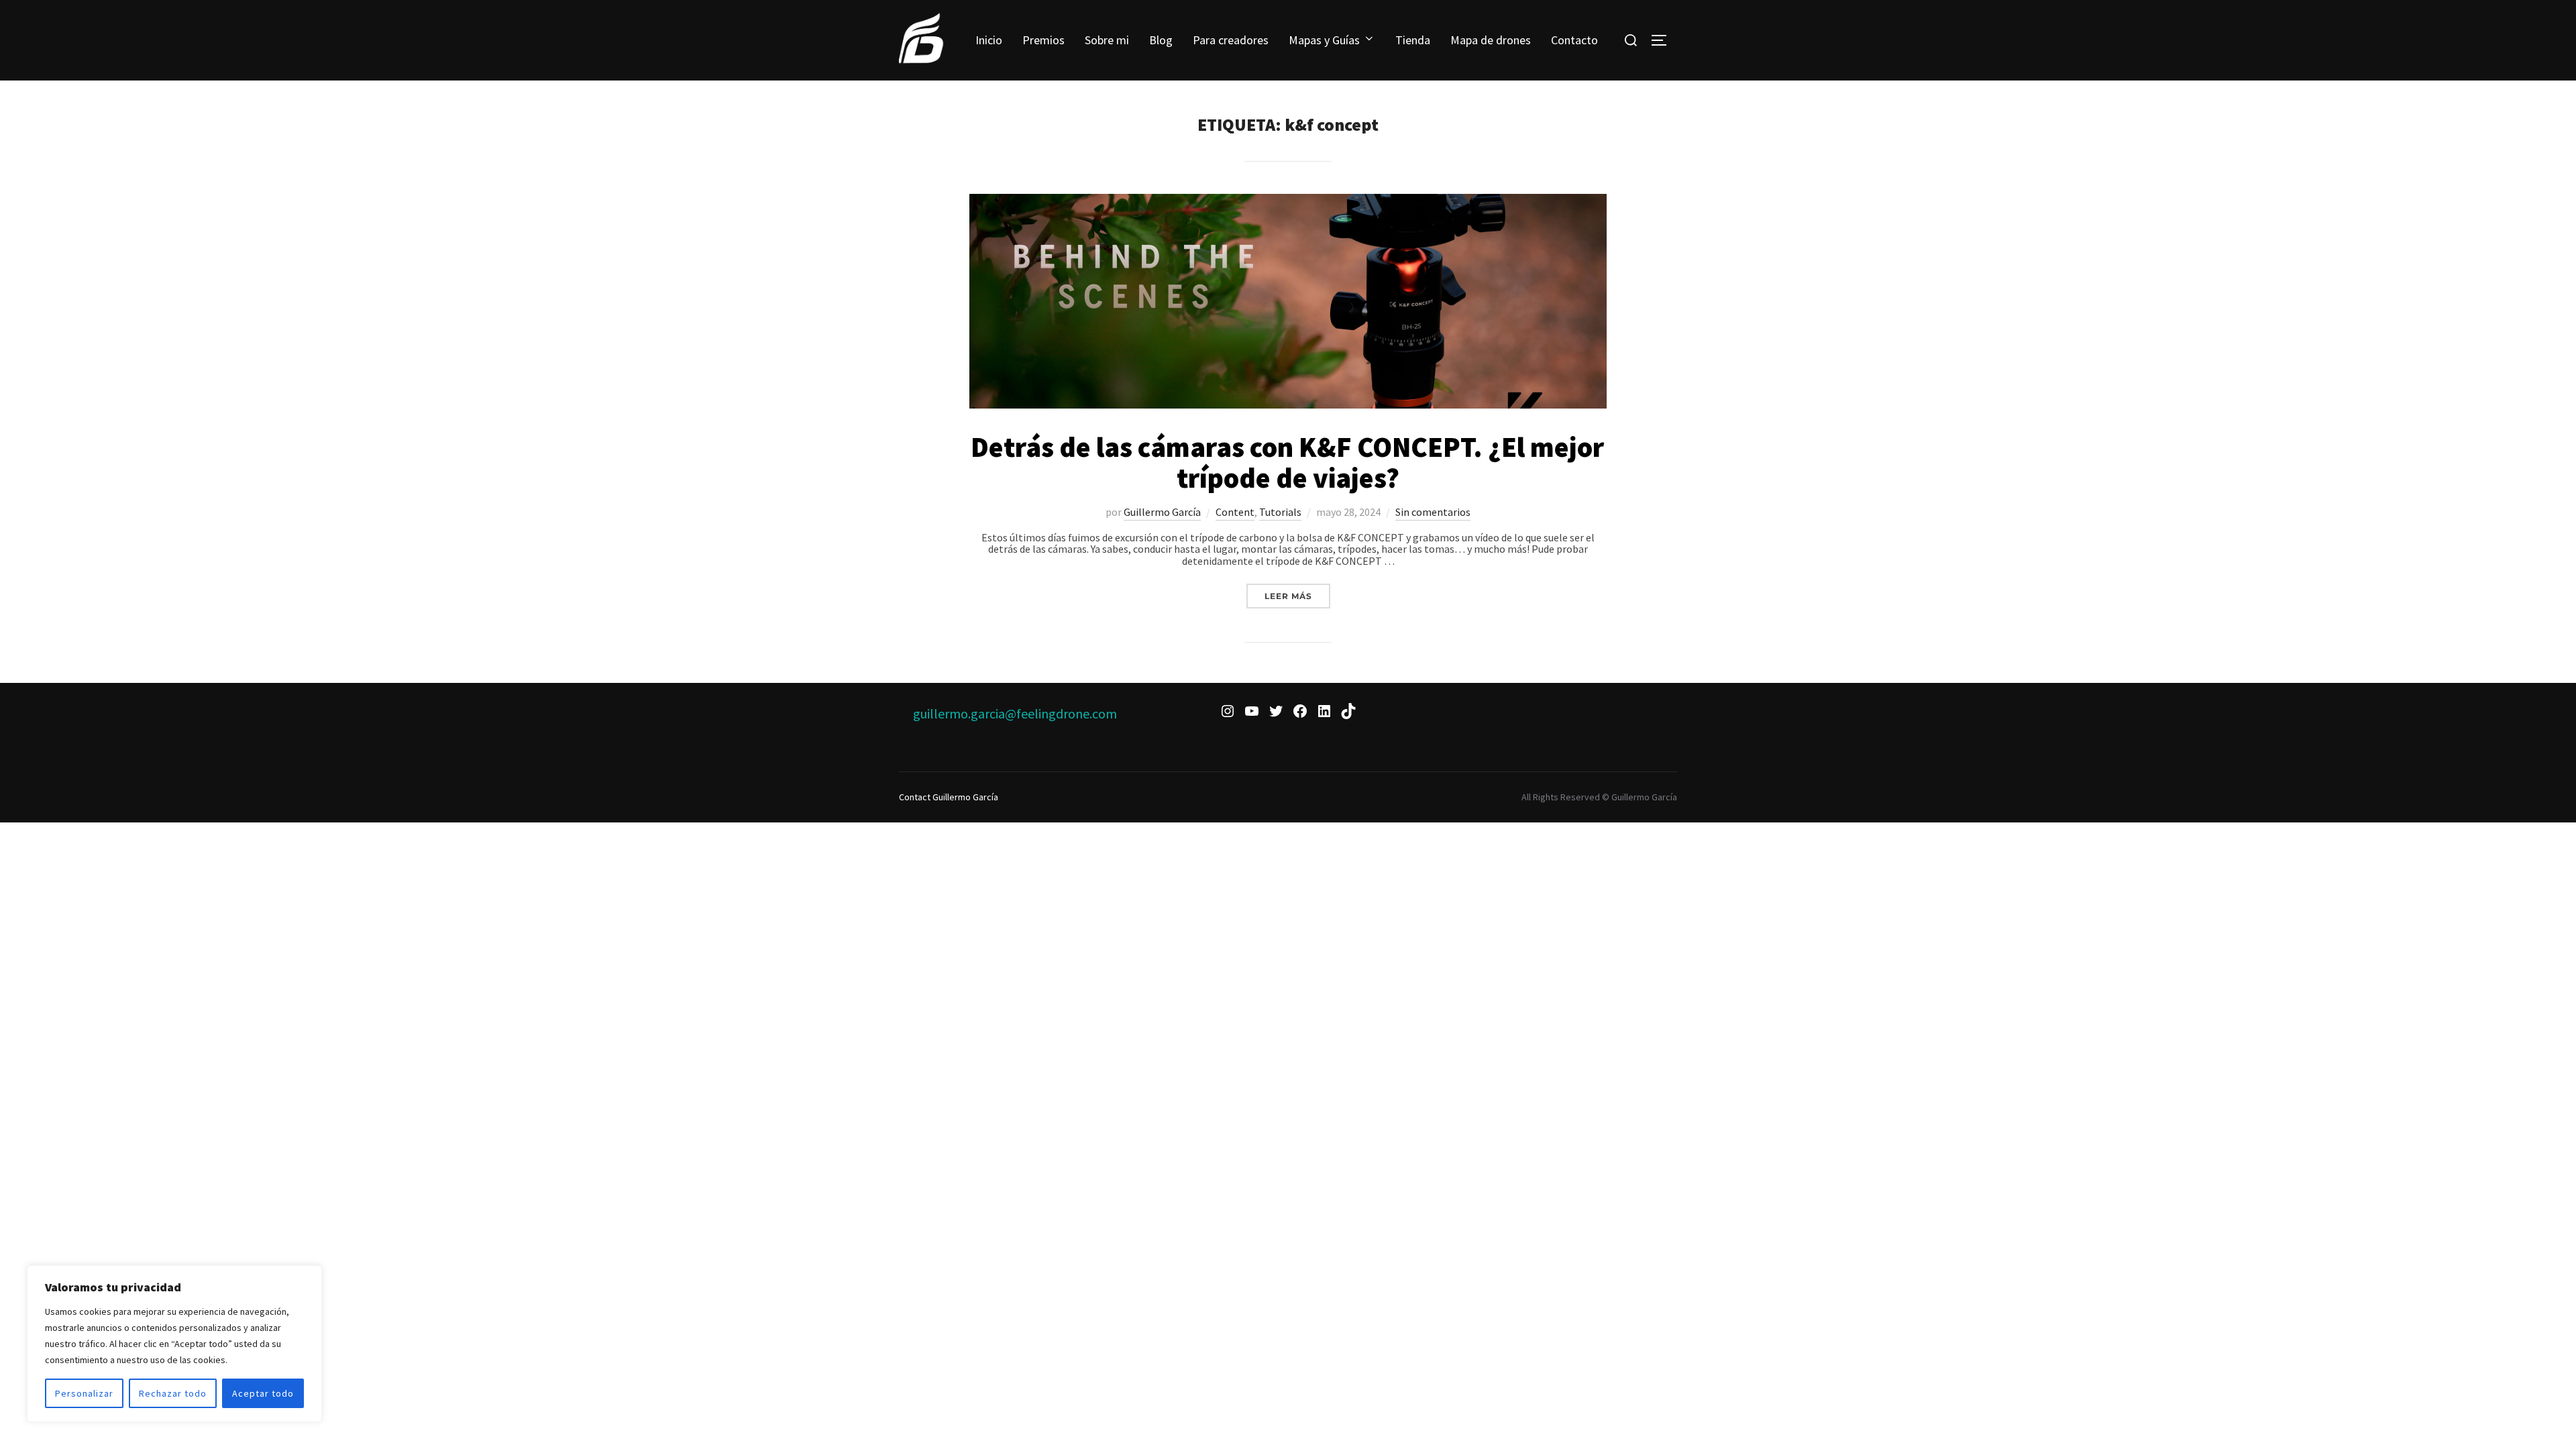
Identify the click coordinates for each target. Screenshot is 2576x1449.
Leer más (1297, 596)
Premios (1043, 40)
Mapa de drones (1491, 40)
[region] (174, 1344)
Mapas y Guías (1324, 40)
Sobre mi (1107, 40)
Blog (1161, 40)
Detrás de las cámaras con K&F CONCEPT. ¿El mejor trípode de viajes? (1287, 462)
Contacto (1574, 40)
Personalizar (84, 1393)
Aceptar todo (263, 1393)
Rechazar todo (173, 1393)
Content (1235, 512)
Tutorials (1280, 512)
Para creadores (1231, 40)
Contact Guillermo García (949, 797)
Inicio (989, 40)
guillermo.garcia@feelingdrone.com (1015, 713)
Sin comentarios (1433, 512)
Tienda (1413, 40)
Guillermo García (1162, 512)
